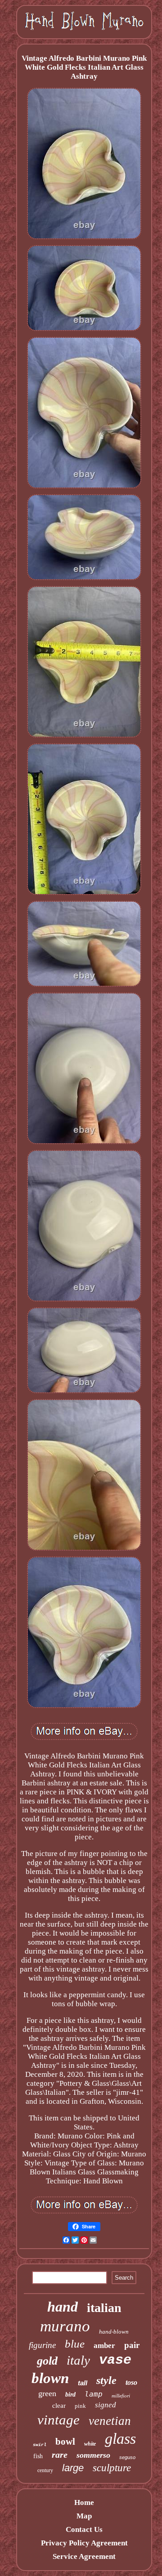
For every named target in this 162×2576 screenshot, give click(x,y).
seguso (127, 2457)
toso (131, 2382)
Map (84, 2516)
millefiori (121, 2396)
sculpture (112, 2468)
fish (38, 2456)
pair (132, 2345)
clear (59, 2406)
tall (83, 2383)
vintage (58, 2420)
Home (84, 2502)
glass (120, 2439)
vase (115, 2360)
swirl (40, 2445)
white (90, 2444)
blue (75, 2344)
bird (70, 2395)
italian (104, 2308)
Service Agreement (84, 2556)
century (45, 2470)
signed (106, 2405)
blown (50, 2378)
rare (60, 2455)
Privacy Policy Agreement (84, 2543)
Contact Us (84, 2529)
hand (63, 2307)
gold (47, 2361)
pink (80, 2406)
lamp (94, 2394)
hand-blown (114, 2332)
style (106, 2380)
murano (65, 2326)
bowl (65, 2442)
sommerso (93, 2455)
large (73, 2468)
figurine (42, 2345)
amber (104, 2346)
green (47, 2393)
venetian (110, 2421)
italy (78, 2360)
